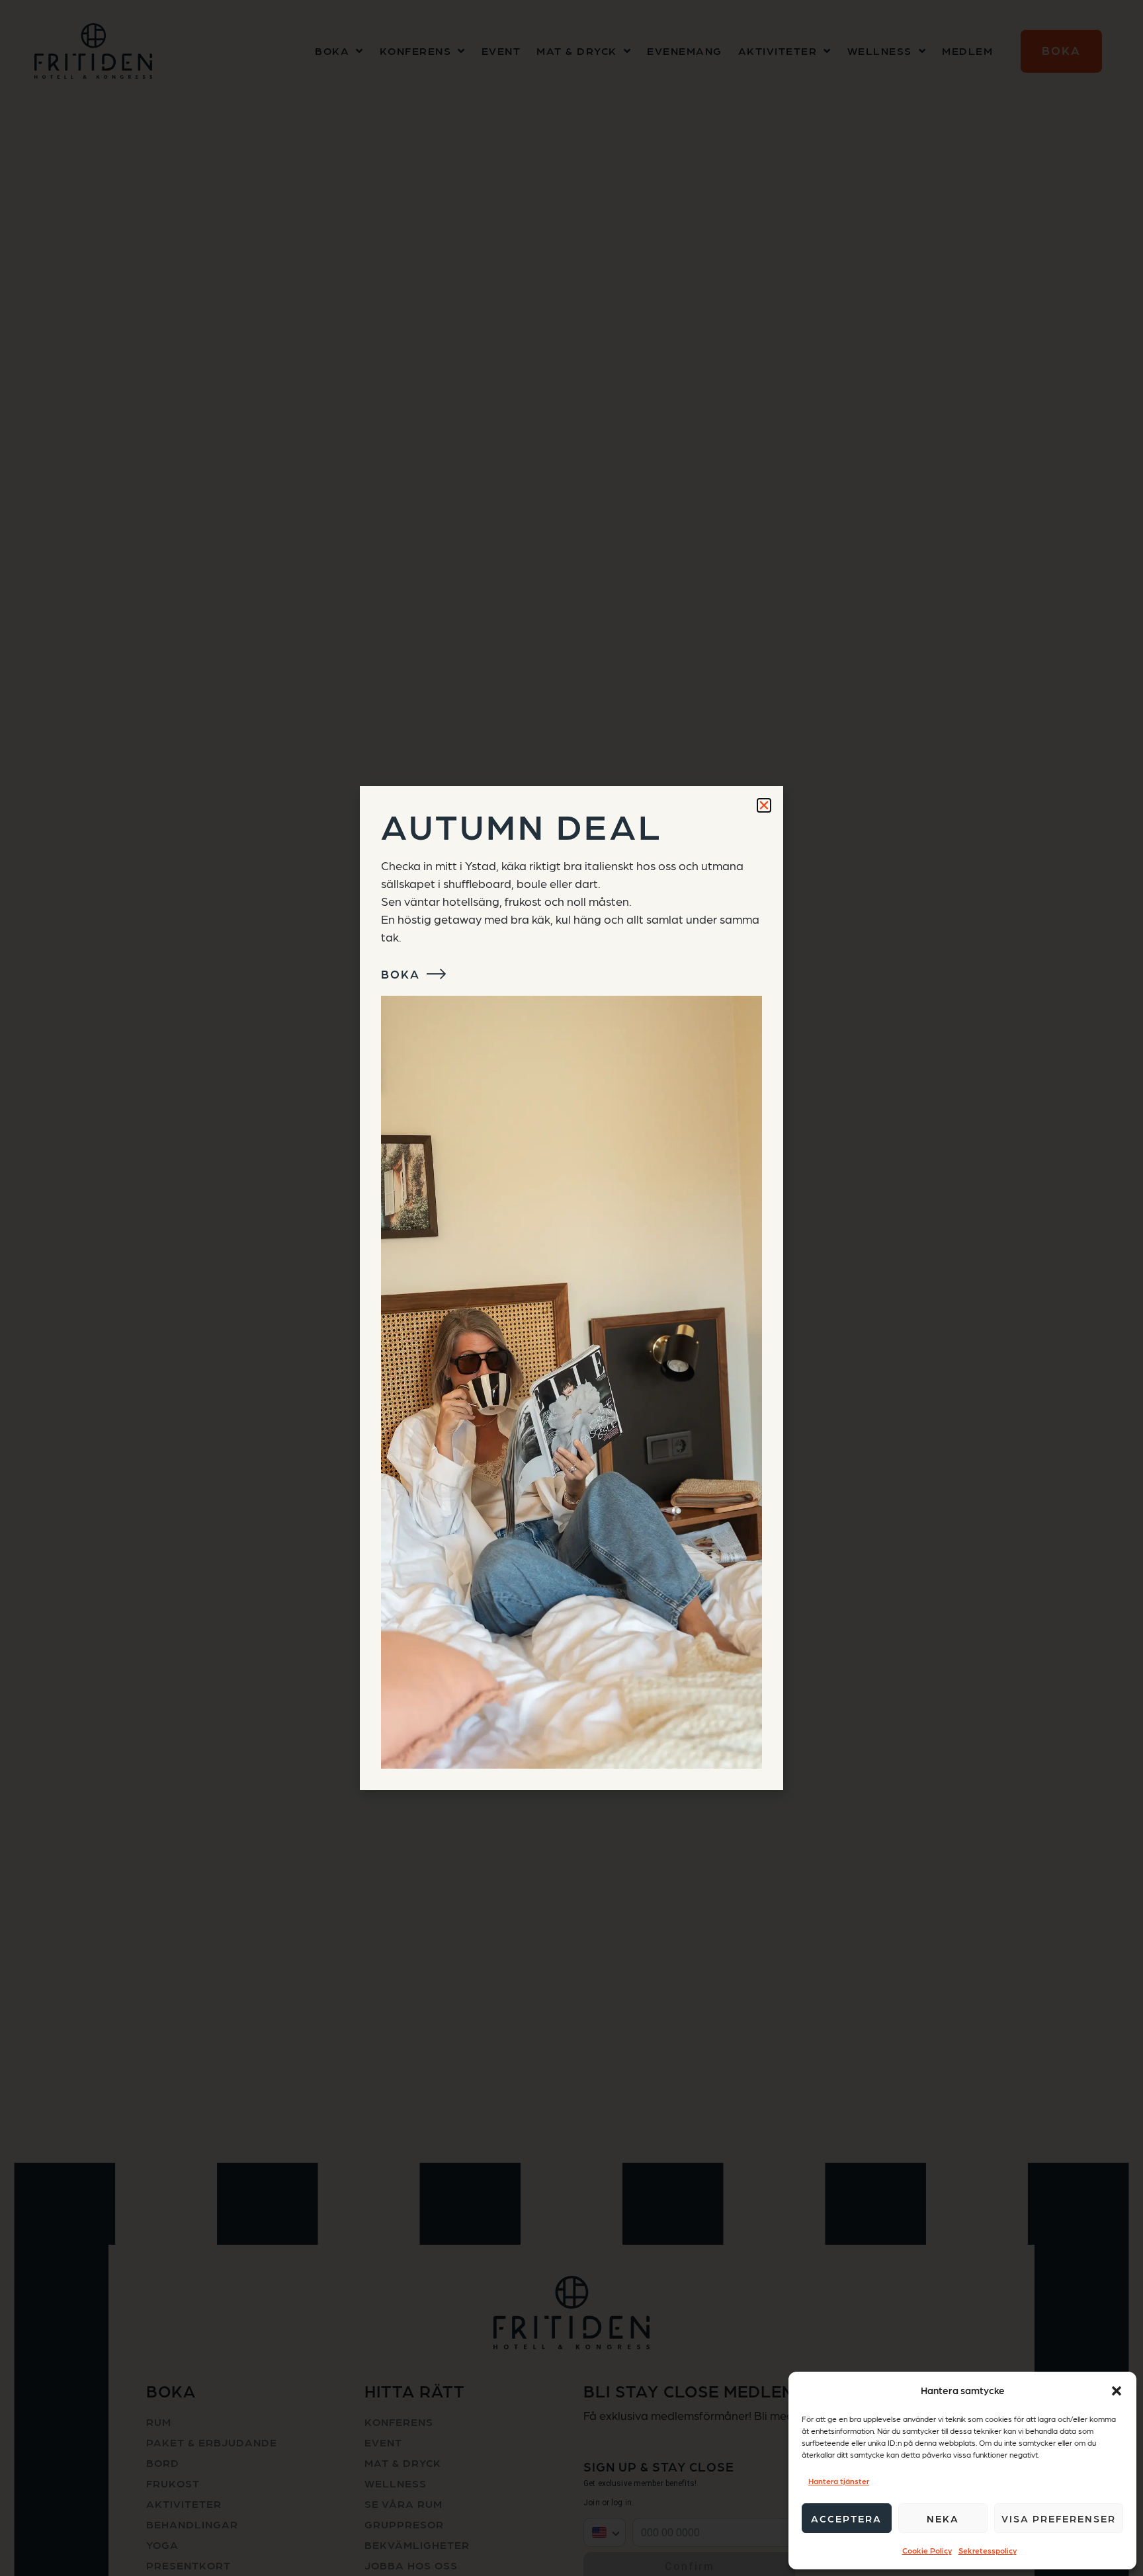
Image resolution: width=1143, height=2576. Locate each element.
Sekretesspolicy (988, 2550)
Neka (943, 2518)
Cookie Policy (927, 2550)
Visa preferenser (1059, 2518)
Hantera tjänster (839, 2481)
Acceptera (846, 2518)
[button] (1117, 2391)
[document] (571, 1288)
